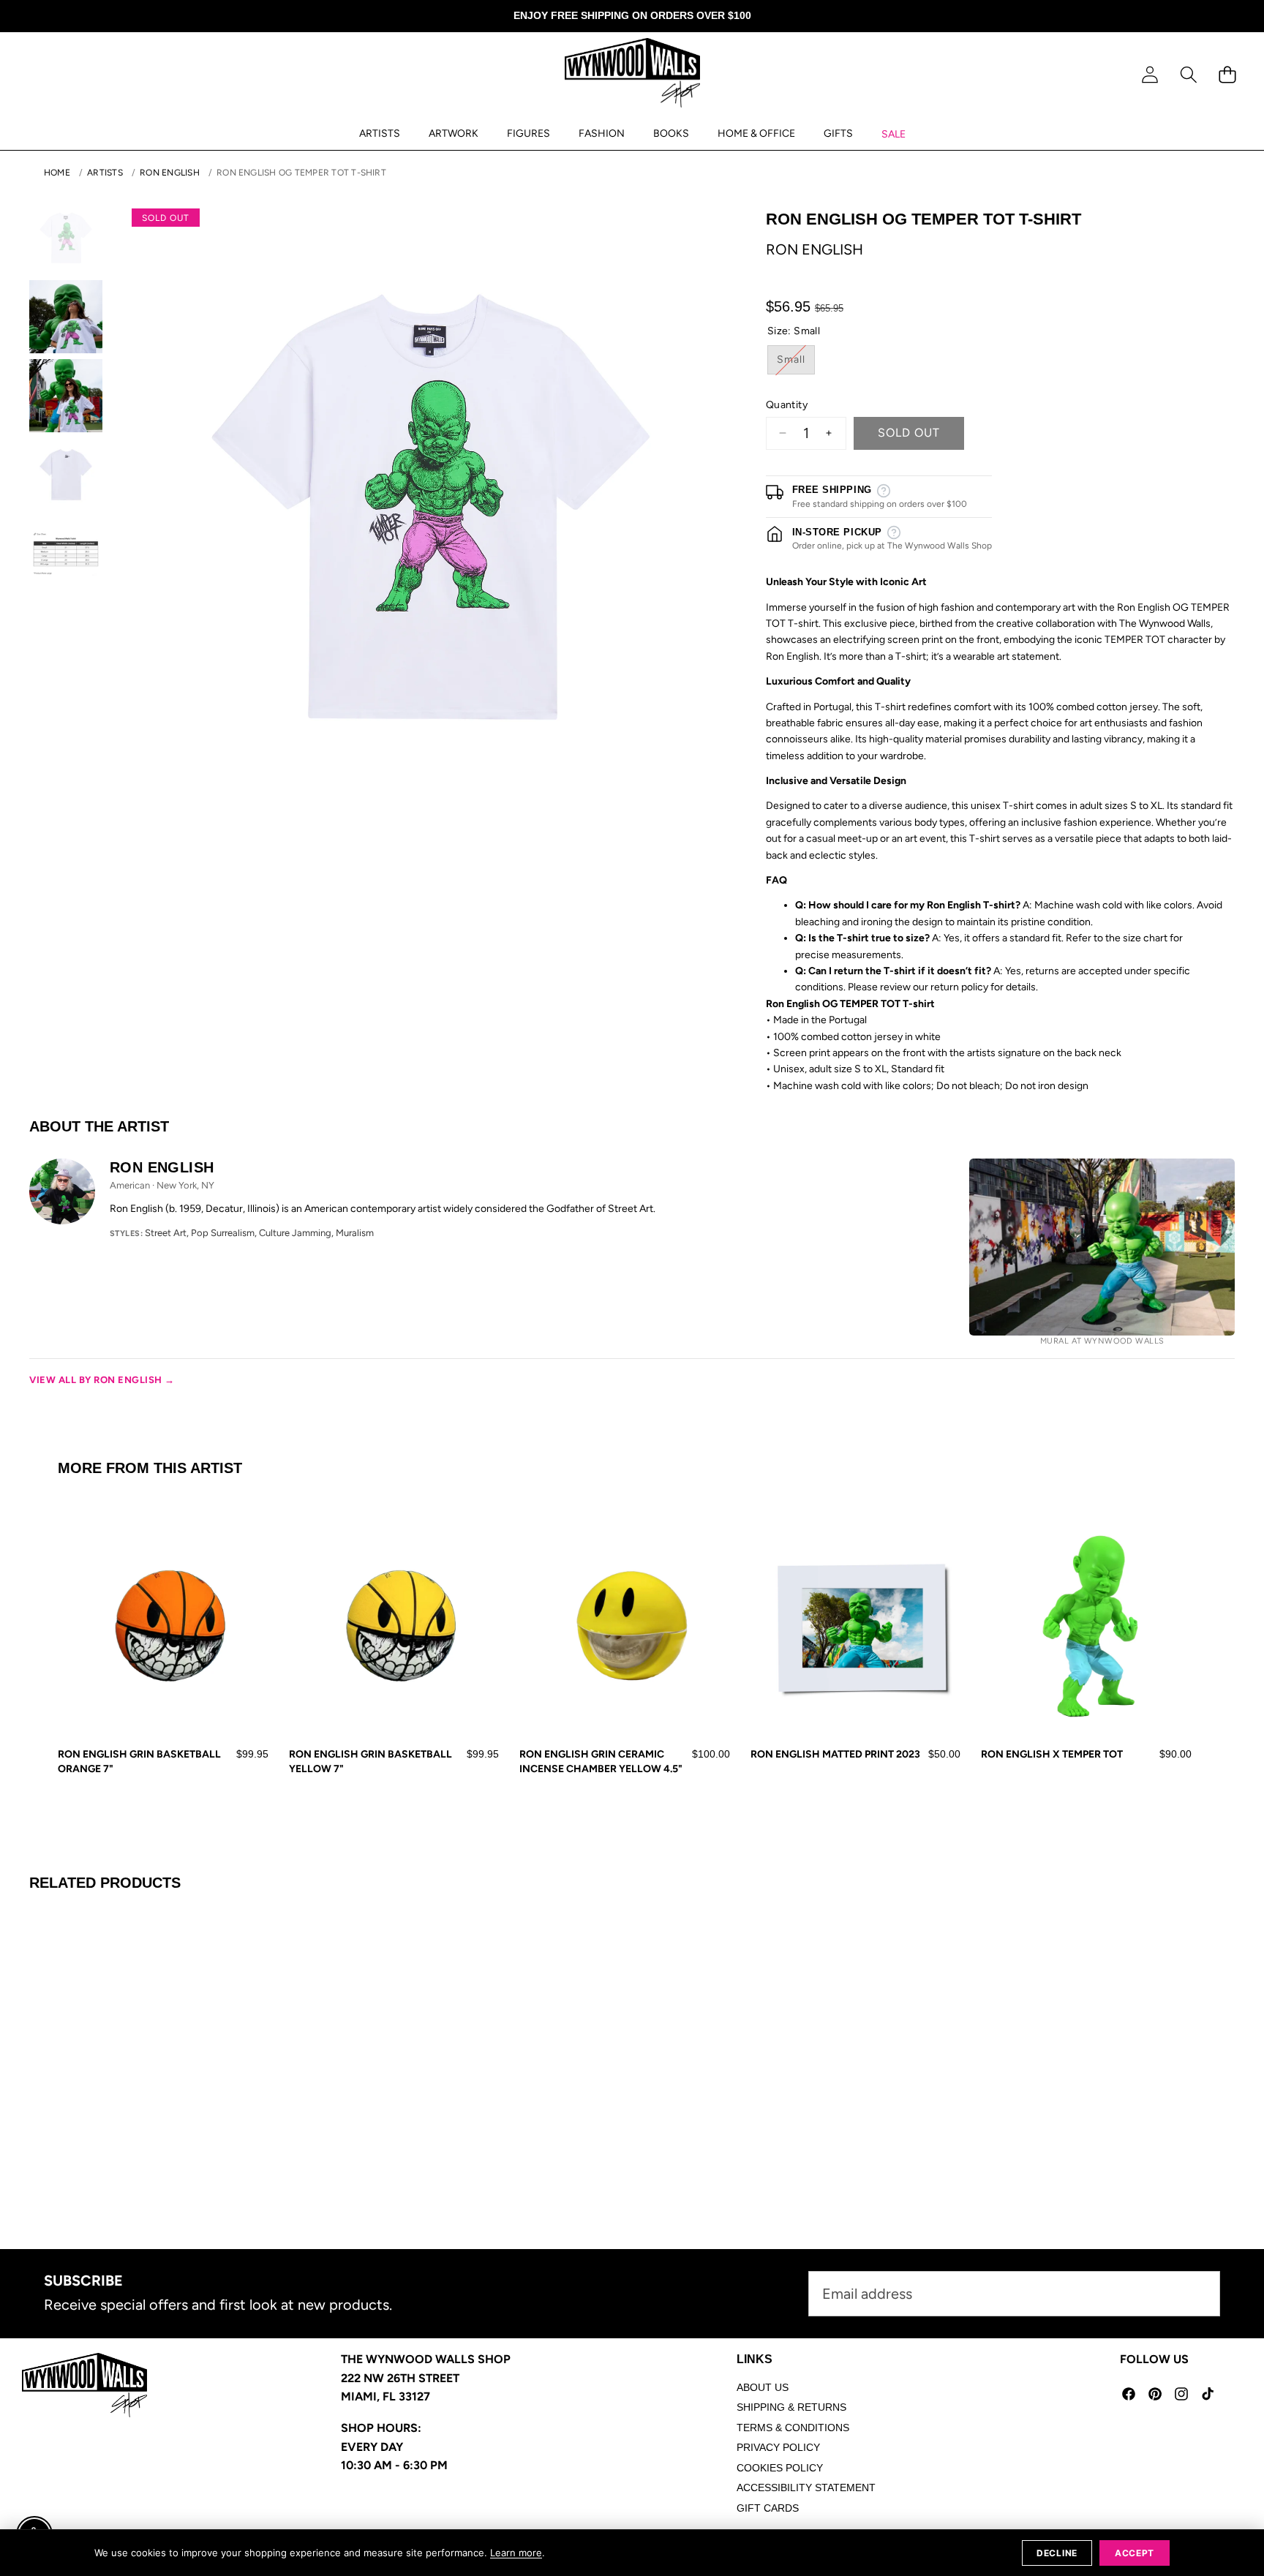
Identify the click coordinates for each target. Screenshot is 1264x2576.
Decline (1057, 2553)
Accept (1135, 2553)
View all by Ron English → (102, 1380)
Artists (105, 173)
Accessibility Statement (806, 2488)
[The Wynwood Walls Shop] (632, 75)
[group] (66, 238)
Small (796, 364)
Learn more (516, 2553)
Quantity (787, 405)
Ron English (170, 173)
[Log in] (1150, 75)
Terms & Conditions (793, 2428)
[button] (1188, 75)
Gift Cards (768, 2508)
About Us (763, 2387)
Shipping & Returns (791, 2407)
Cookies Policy (780, 2468)
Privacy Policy (778, 2447)
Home (57, 173)
